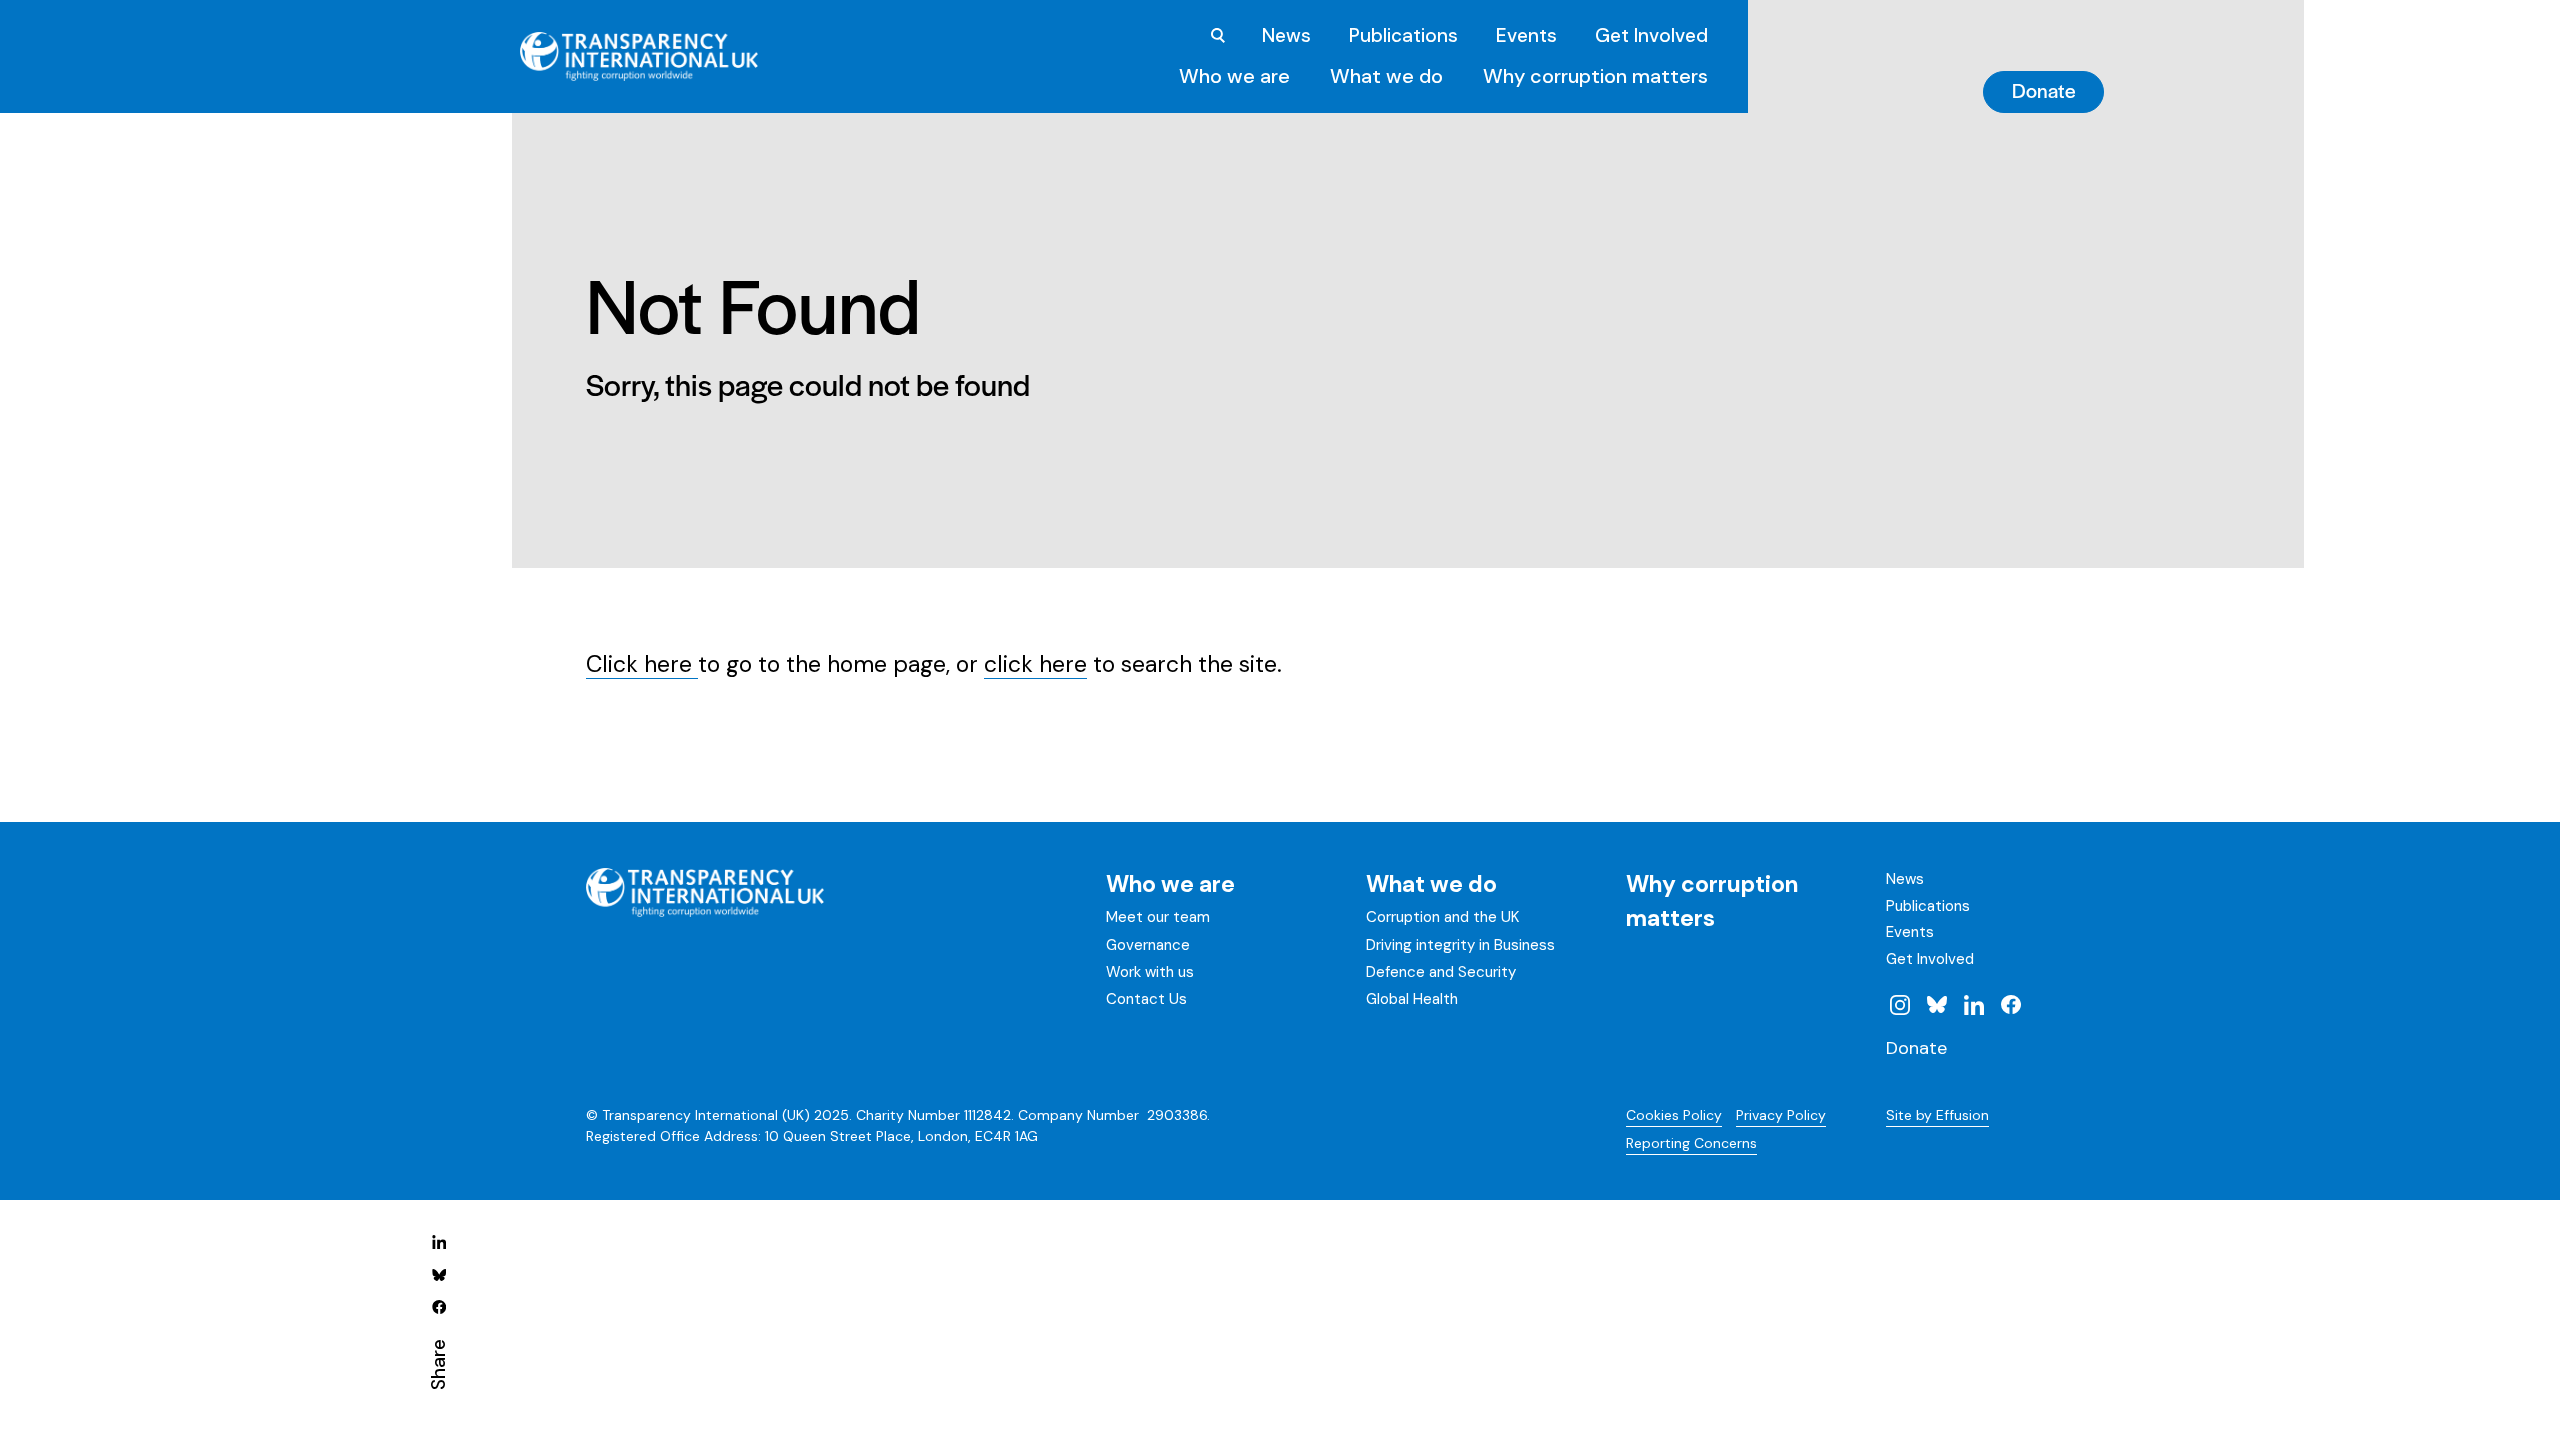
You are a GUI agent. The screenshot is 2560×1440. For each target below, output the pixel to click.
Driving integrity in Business (1460, 945)
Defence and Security (1441, 972)
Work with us (1150, 972)
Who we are (1234, 76)
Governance (1148, 945)
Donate (2044, 90)
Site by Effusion (1937, 1115)
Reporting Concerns (1691, 1143)
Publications (1403, 35)
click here (1035, 664)
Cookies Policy (1674, 1115)
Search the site (1218, 36)
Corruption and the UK (1442, 917)
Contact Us (1146, 999)
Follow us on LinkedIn (1974, 1004)
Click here (642, 664)
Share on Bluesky (439, 1274)
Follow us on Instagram (1900, 1004)
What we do (1386, 76)
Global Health (1412, 999)
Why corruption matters (1595, 76)
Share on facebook (439, 1306)
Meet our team (1158, 917)
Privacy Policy (1781, 1115)
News (1286, 35)
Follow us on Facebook (2010, 1004)
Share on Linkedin (439, 1242)
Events (1526, 35)
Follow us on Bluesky (1937, 1004)
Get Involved (1651, 35)
